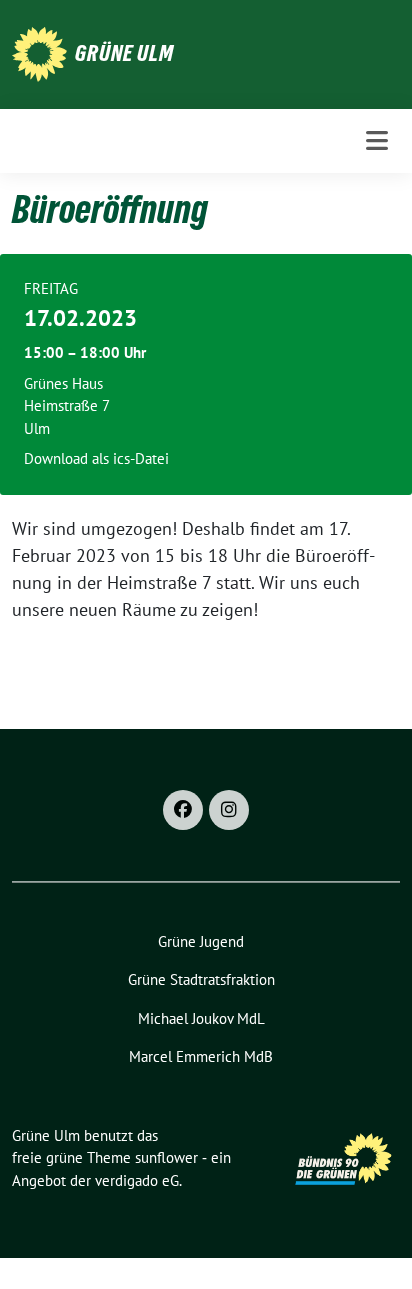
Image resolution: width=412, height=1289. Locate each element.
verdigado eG (137, 1180)
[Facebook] (183, 810)
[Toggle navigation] (377, 140)
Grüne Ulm (124, 53)
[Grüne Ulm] (39, 52)
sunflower (166, 1157)
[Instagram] (229, 810)
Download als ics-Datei (96, 458)
